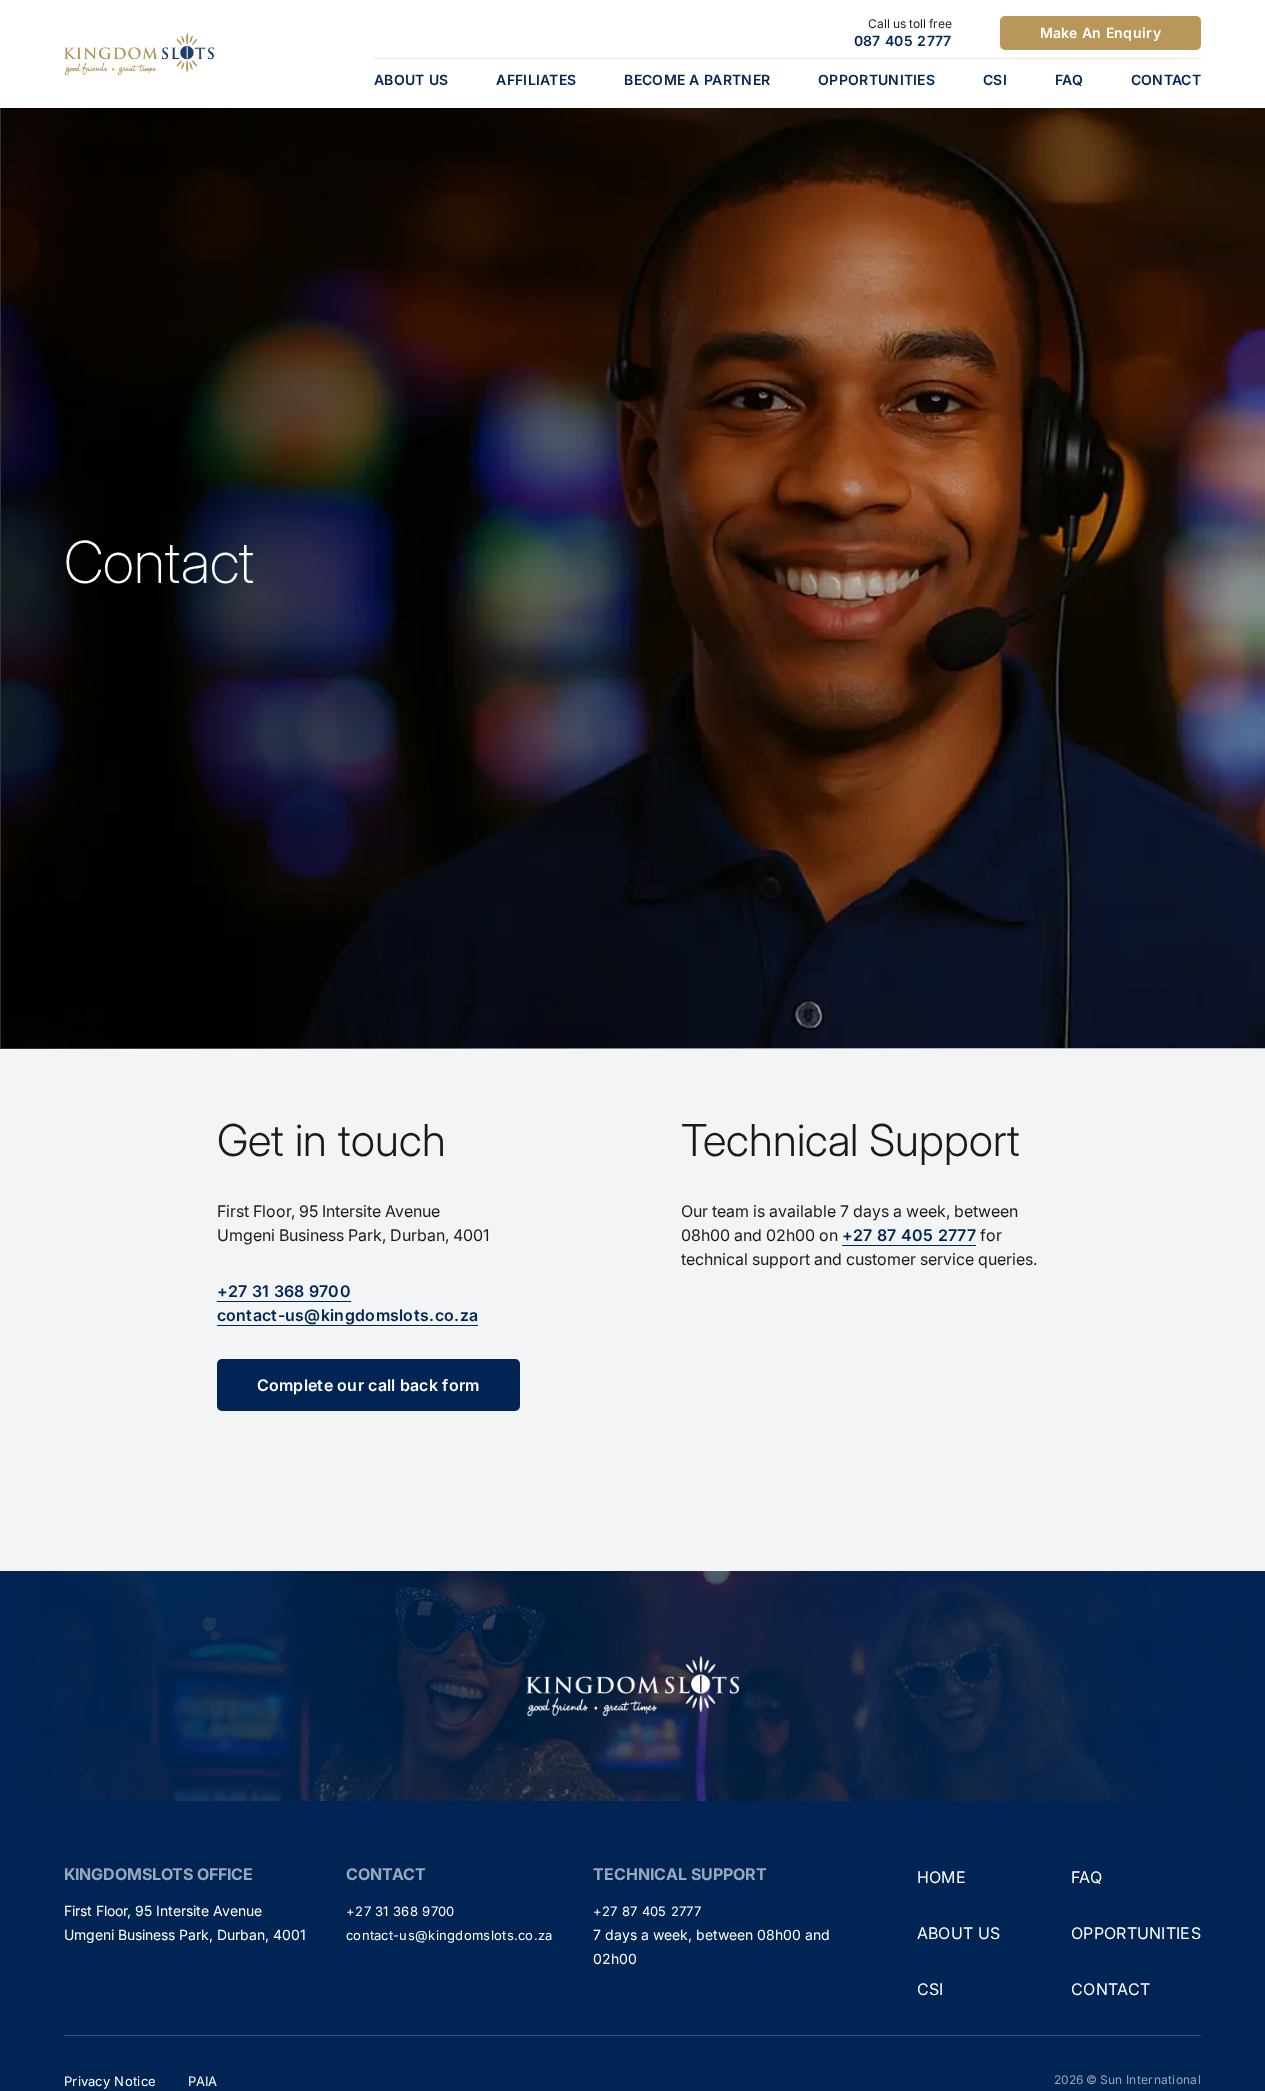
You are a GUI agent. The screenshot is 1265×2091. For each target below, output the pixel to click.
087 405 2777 (903, 40)
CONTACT (1166, 79)
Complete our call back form (368, 1385)
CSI (995, 79)
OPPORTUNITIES (876, 79)
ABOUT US (411, 79)
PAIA (202, 2081)
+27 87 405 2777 (909, 1235)
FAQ (1069, 79)
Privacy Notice (110, 2081)
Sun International (1150, 2079)
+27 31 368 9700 (284, 1291)
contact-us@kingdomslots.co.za (348, 1315)
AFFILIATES (536, 79)
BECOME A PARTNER (697, 79)
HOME (941, 1877)
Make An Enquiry (1101, 32)
